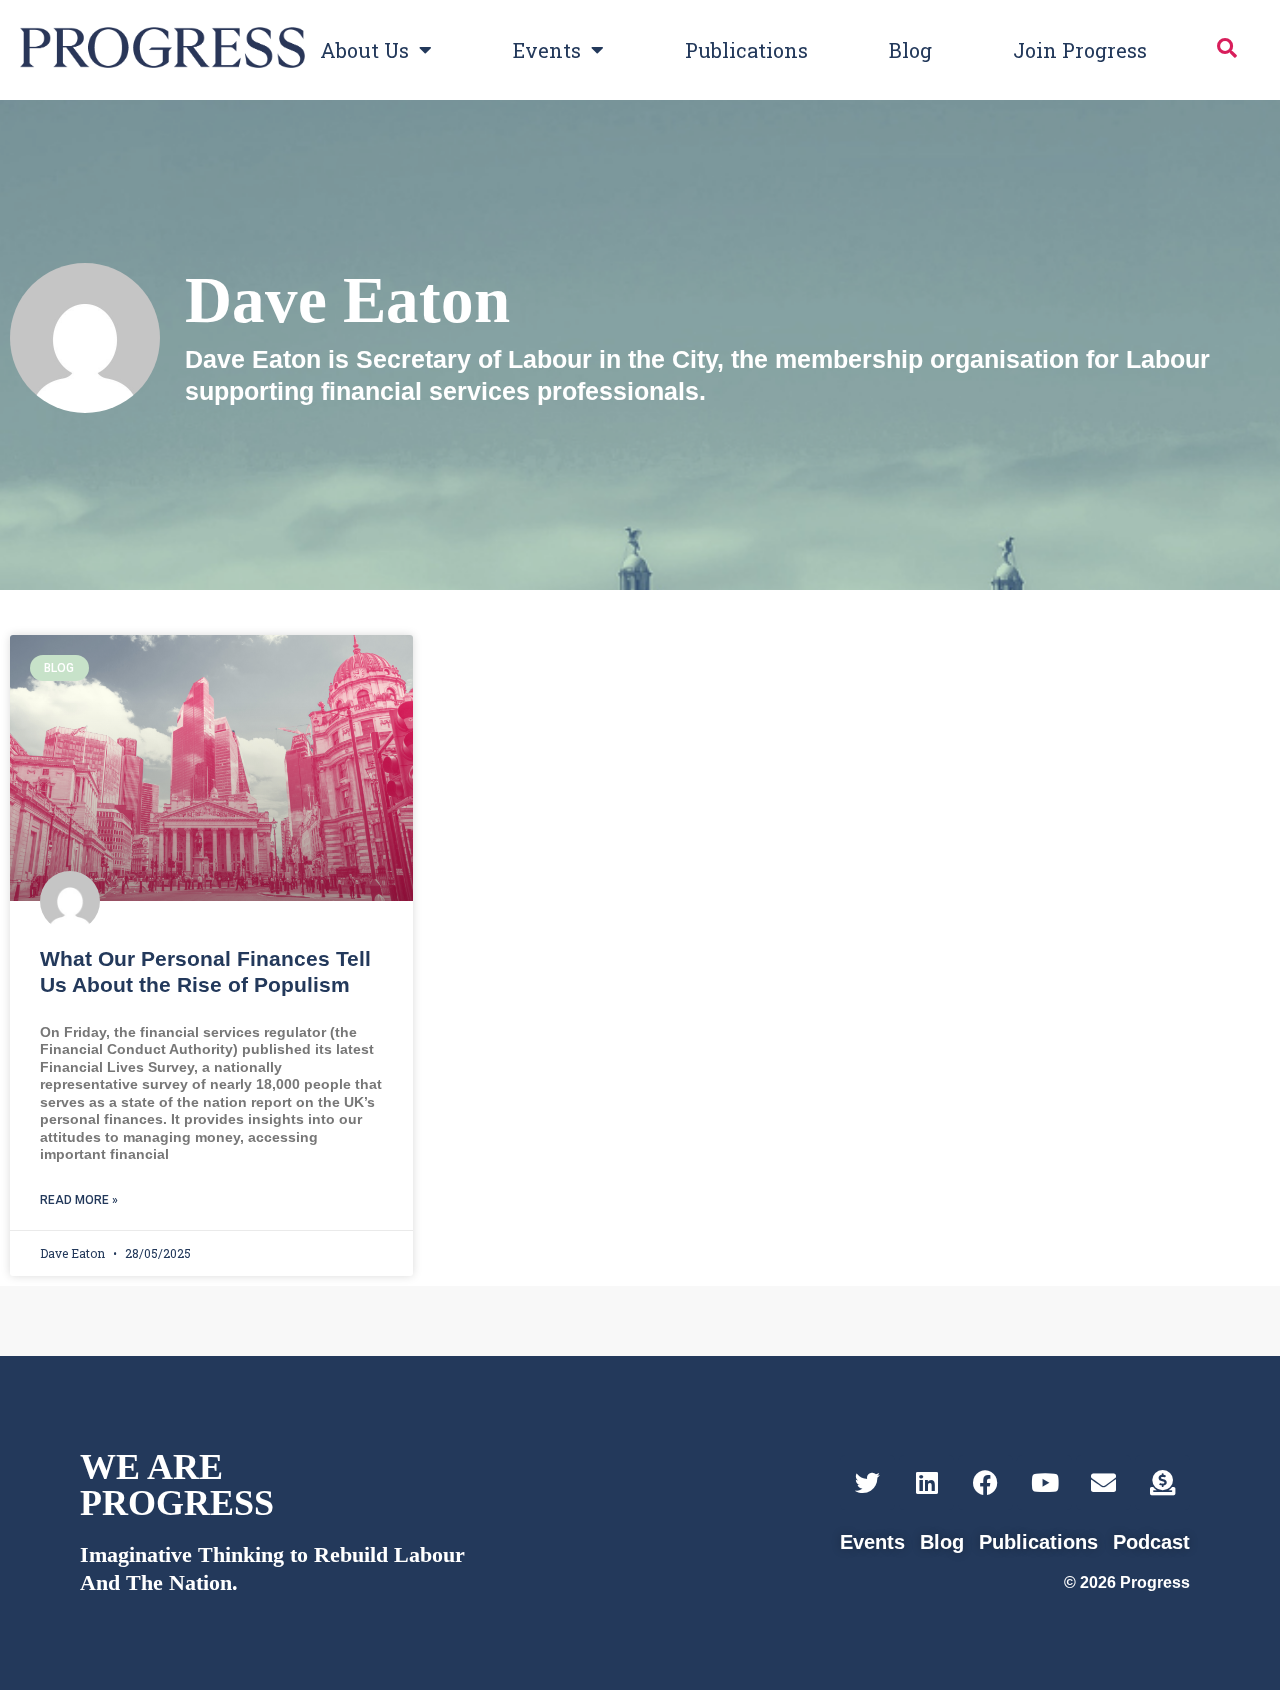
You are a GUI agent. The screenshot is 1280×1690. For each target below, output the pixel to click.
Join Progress (1080, 50)
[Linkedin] (926, 1482)
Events (547, 50)
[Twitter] (867, 1482)
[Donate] (1162, 1482)
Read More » (79, 1200)
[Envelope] (1103, 1482)
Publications (746, 50)
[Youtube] (1044, 1482)
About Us (364, 50)
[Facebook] (985, 1482)
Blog (910, 50)
